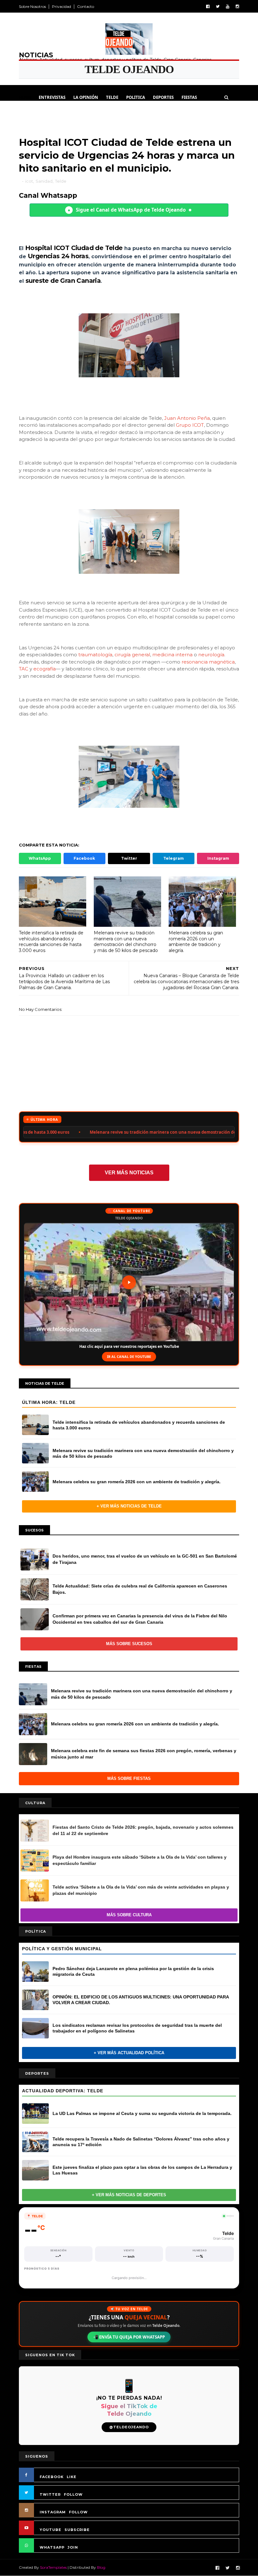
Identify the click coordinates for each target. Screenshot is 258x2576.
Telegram (174, 858)
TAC (24, 669)
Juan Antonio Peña (187, 418)
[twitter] (218, 6)
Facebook (84, 858)
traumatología (95, 655)
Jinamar (84, 113)
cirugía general (132, 655)
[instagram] (237, 6)
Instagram (218, 858)
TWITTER (50, 2494)
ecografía (45, 669)
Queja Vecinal (117, 113)
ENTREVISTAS (52, 97)
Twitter (129, 858)
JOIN (73, 2547)
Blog (101, 2567)
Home (25, 97)
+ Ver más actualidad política (129, 2053)
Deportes (163, 97)
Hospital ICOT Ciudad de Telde (74, 248)
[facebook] (208, 6)
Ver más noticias (129, 1173)
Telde (112, 97)
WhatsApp (40, 858)
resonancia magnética (208, 662)
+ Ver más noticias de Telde (129, 1506)
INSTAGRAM (53, 2512)
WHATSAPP (52, 2547)
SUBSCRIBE (77, 2530)
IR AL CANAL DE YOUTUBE (129, 1356)
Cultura (32, 113)
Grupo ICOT (190, 425)
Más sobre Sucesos (129, 1644)
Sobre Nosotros (32, 6)
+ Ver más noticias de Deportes (129, 2195)
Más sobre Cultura (129, 1915)
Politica (136, 97)
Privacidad (62, 6)
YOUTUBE (50, 2530)
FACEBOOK (52, 2477)
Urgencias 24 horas (58, 256)
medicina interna (172, 655)
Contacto (86, 6)
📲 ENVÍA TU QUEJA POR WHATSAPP (129, 2337)
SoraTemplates (53, 2567)
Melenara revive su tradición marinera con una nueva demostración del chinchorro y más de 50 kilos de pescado (126, 942)
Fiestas (189, 97)
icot (29, 181)
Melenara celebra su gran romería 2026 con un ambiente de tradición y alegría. (196, 942)
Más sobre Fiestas (129, 1778)
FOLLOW (73, 2494)
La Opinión (86, 97)
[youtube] (228, 6)
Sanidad (44, 181)
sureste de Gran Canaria (63, 281)
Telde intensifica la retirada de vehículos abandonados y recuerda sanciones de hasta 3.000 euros (51, 942)
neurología (211, 655)
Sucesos (59, 113)
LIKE (72, 2477)
